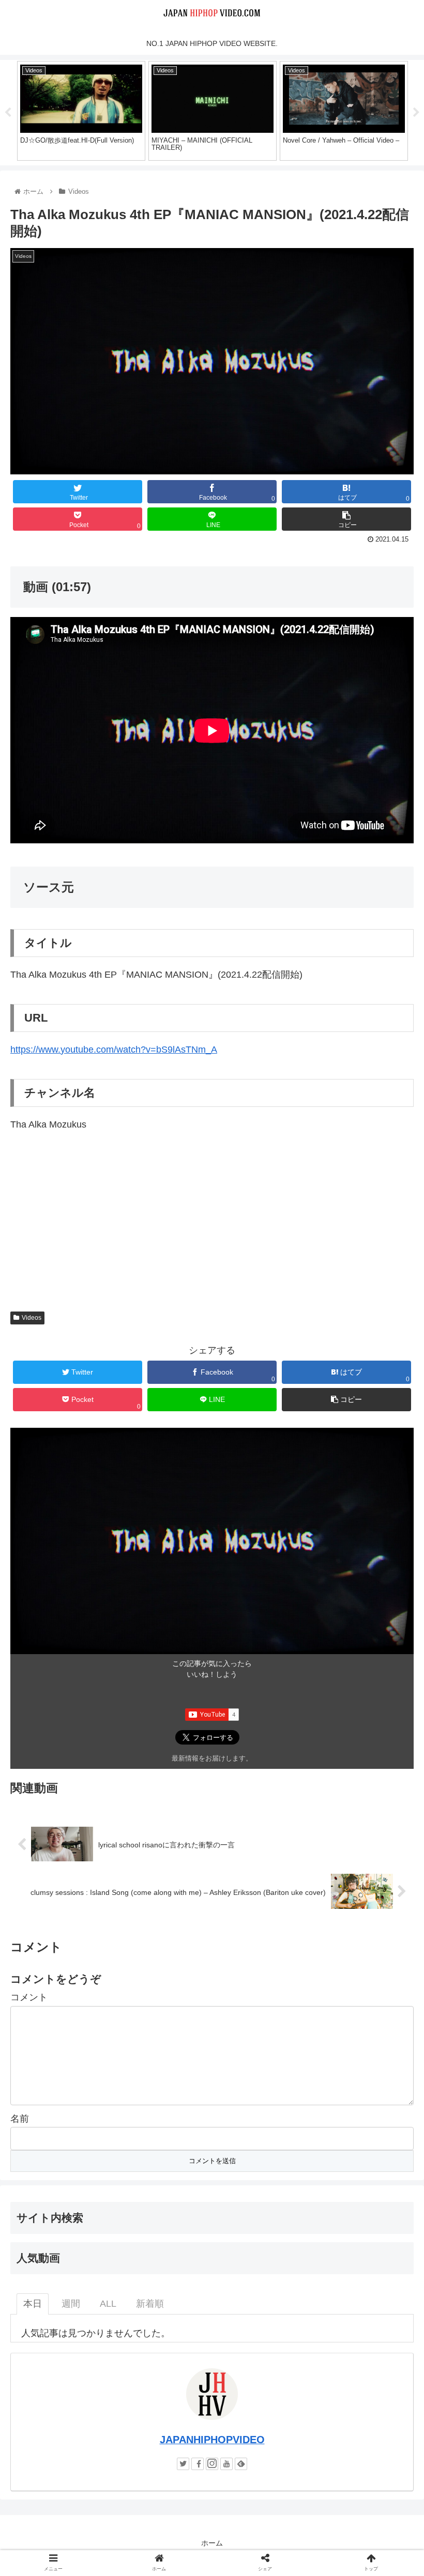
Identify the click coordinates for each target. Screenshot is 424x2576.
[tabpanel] (81, 111)
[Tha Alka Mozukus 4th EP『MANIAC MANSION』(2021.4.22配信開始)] (260, 2017)
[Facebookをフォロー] (198, 2464)
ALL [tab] (108, 2304)
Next (416, 113)
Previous (8, 113)
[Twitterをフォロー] (183, 2464)
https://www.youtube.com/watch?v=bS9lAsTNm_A (114, 1050)
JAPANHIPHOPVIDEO (212, 2440)
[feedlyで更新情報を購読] (241, 2464)
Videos (32, 1318)
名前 (20, 2119)
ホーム (212, 2543)
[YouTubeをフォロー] (226, 2464)
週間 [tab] (71, 2304)
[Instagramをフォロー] (212, 2464)
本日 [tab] (33, 2304)
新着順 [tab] (150, 2304)
